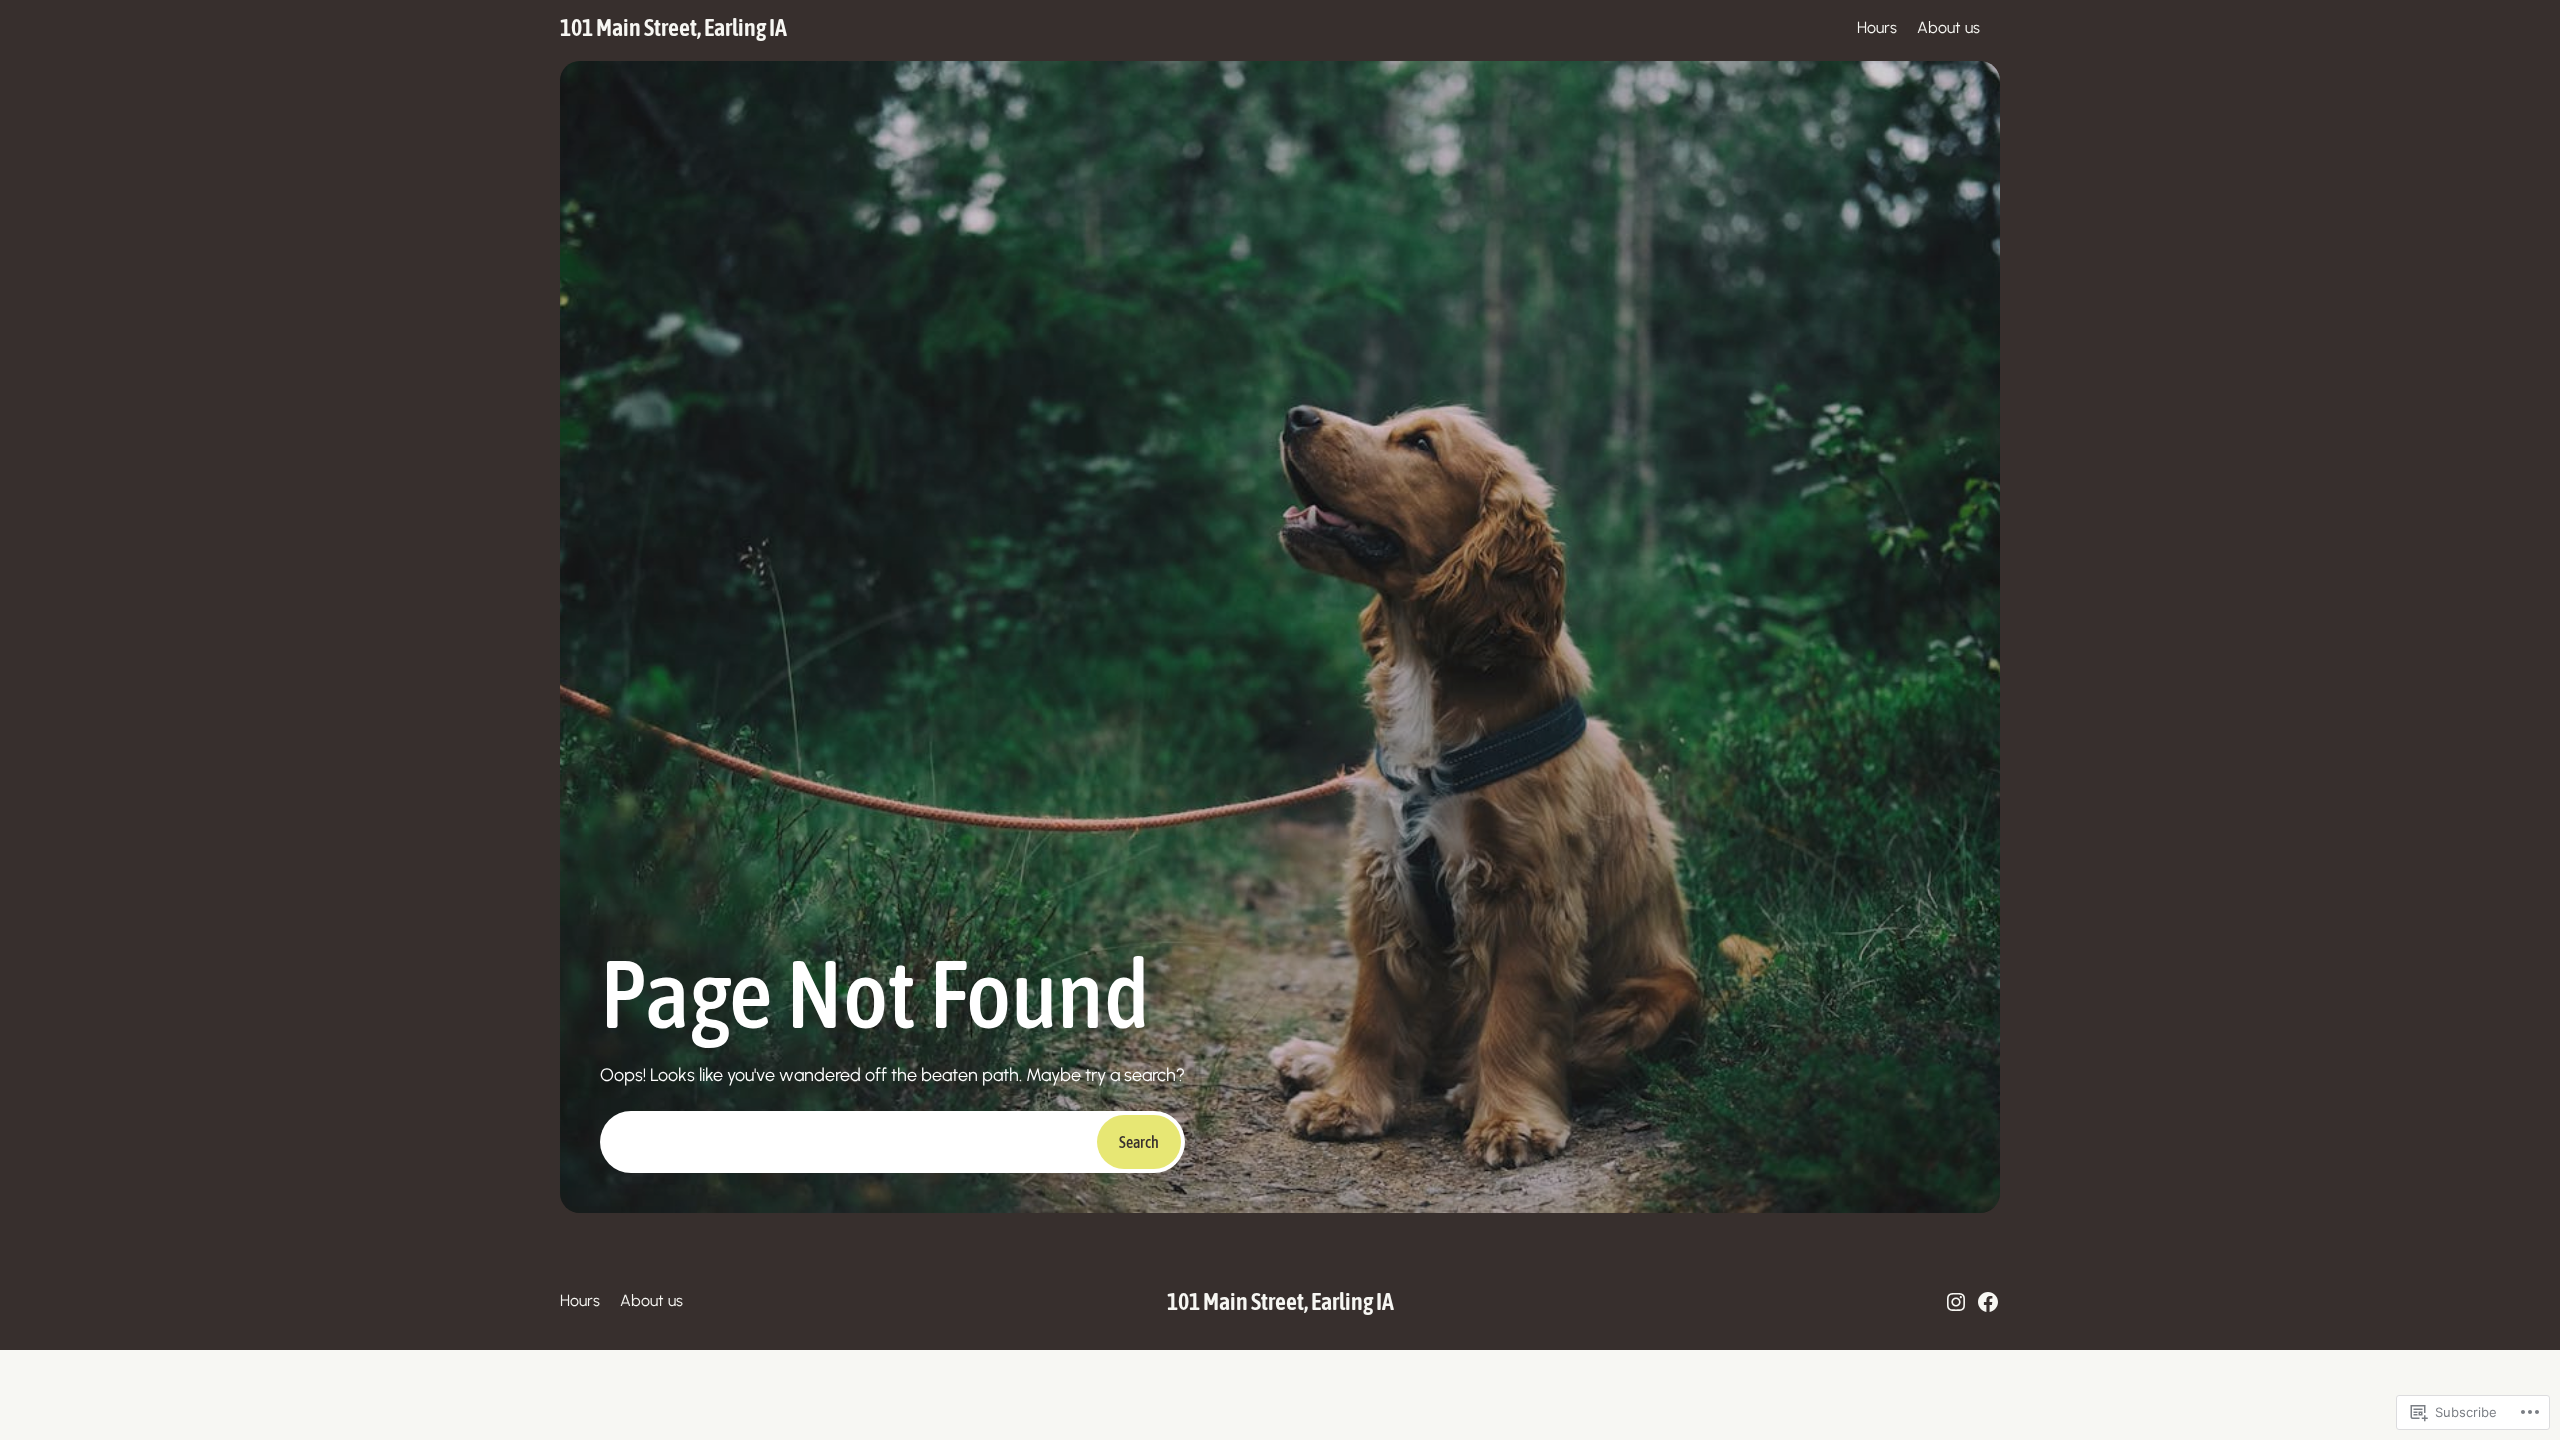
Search (1139, 1142)
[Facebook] (1988, 1302)
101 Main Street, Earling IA (673, 27)
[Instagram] (1956, 1302)
